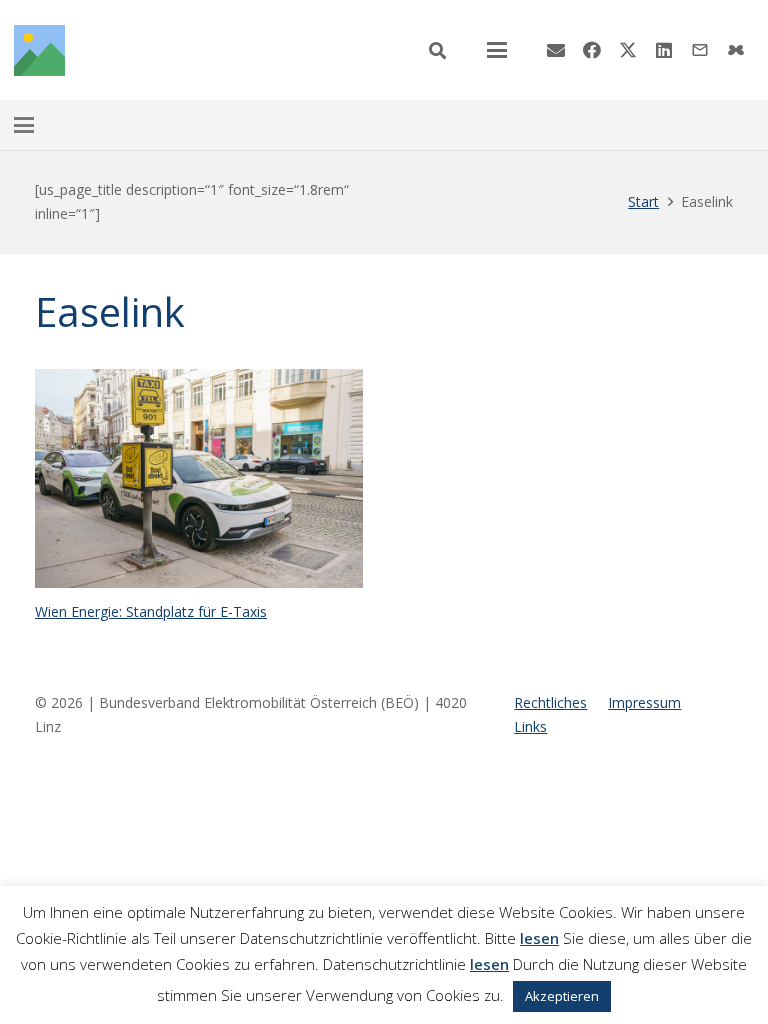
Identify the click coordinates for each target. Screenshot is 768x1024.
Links (530, 726)
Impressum (644, 702)
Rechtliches (550, 702)
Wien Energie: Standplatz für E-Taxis (151, 611)
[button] (437, 50)
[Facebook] (592, 50)
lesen (539, 938)
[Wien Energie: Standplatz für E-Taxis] (199, 478)
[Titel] (39, 50)
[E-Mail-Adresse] (556, 50)
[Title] (736, 50)
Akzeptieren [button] (562, 996)
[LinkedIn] (664, 50)
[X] (628, 50)
